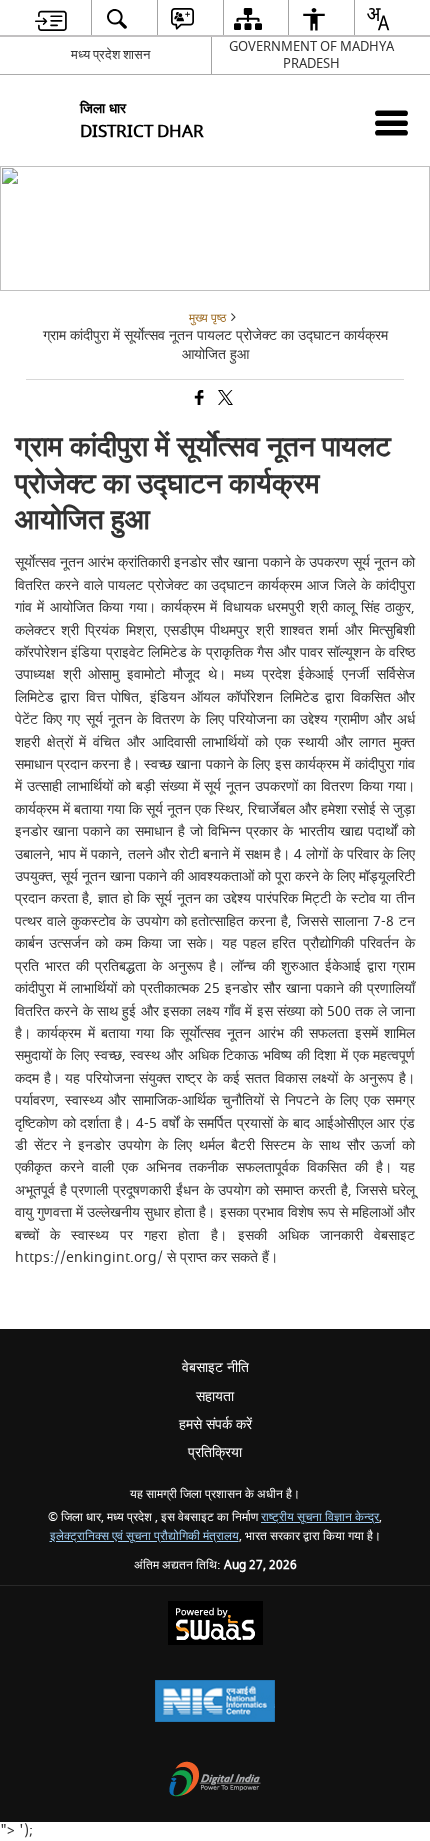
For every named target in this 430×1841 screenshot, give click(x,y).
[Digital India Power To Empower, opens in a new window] (215, 1781)
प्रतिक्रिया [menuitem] (215, 1452)
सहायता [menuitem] (215, 1396)
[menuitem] (51, 18)
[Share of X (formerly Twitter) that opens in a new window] (224, 399)
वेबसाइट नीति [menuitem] (215, 1367)
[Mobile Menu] (391, 122)
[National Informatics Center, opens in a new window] (215, 1703)
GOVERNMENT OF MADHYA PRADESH (311, 55)
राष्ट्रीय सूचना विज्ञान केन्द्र (320, 1517)
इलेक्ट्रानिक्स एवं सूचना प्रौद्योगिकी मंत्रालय (144, 1536)
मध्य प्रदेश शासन (110, 54)
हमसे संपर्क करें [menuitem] (215, 1424)
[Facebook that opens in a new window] (198, 399)
